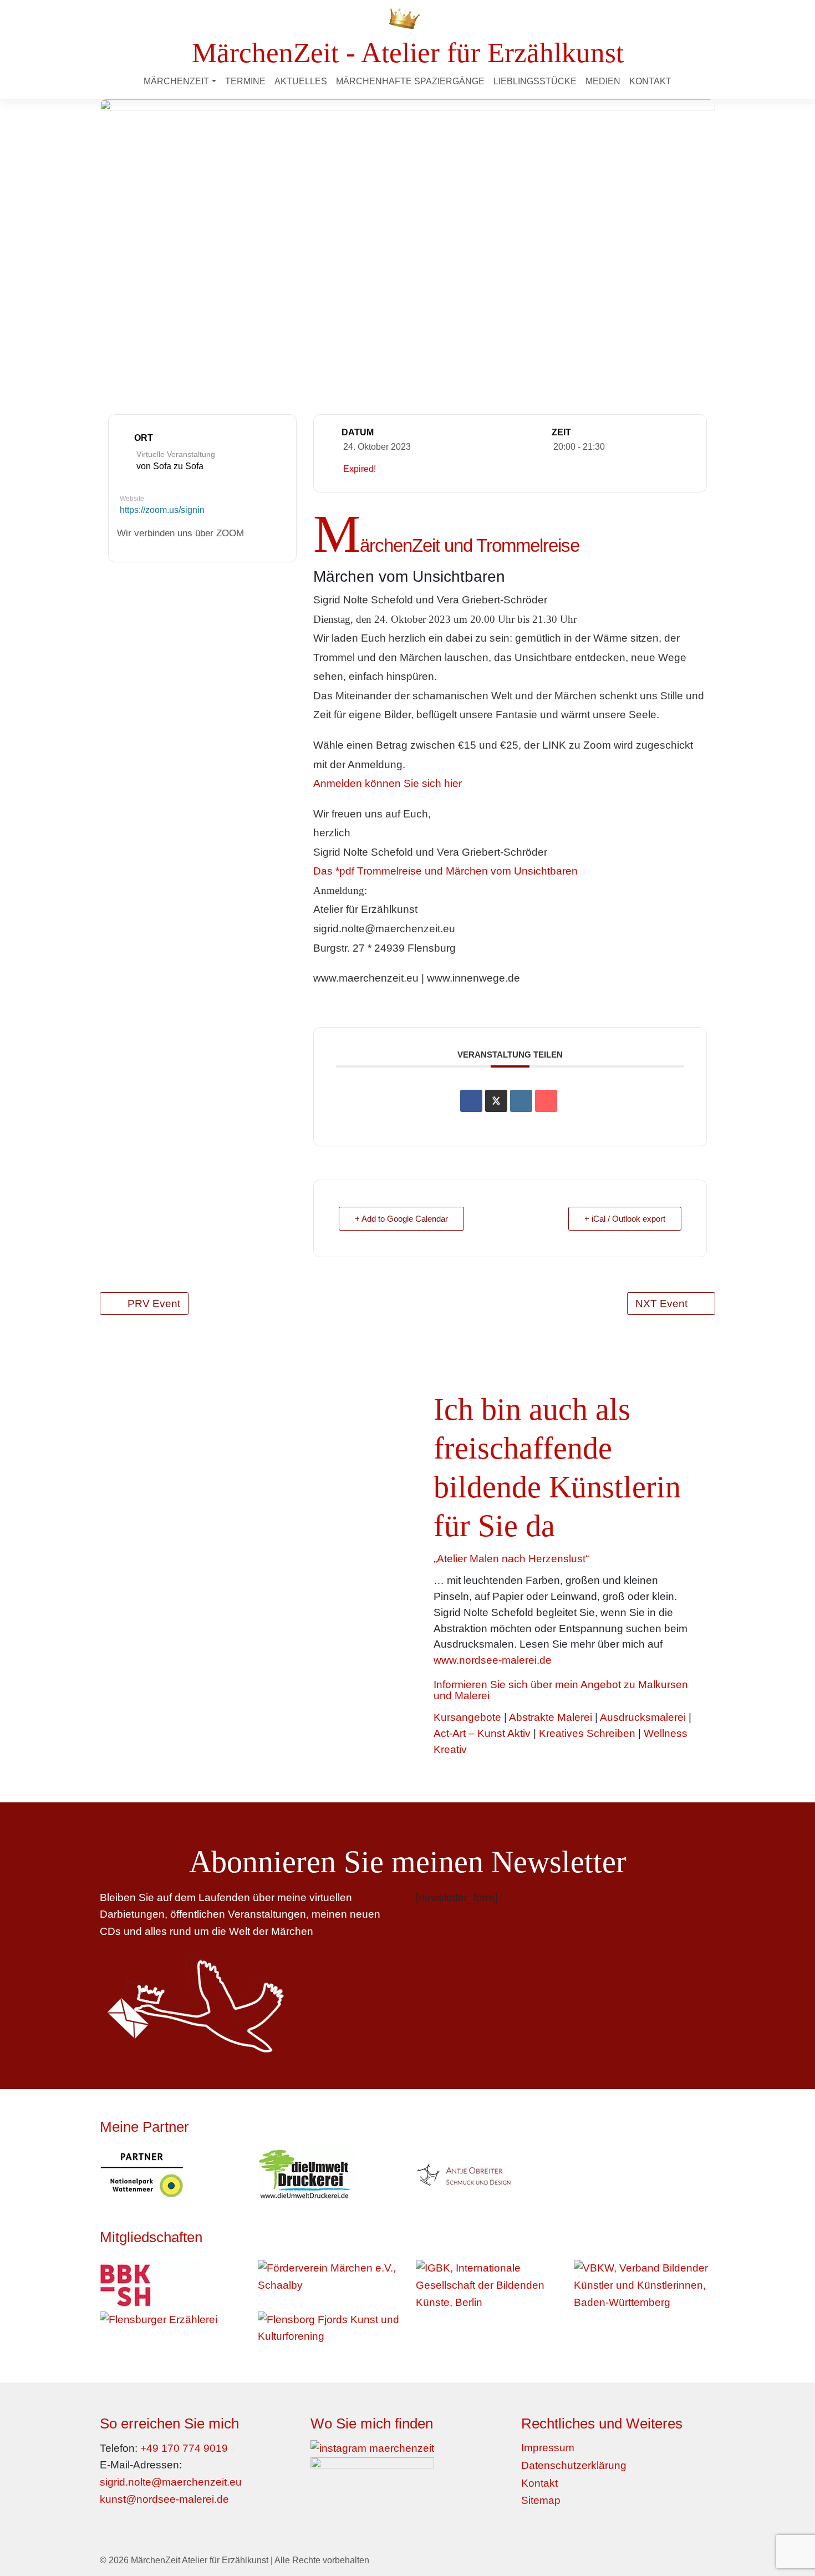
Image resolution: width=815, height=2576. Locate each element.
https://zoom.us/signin (162, 510)
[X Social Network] (496, 1101)
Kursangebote (467, 1717)
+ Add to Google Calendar (401, 1219)
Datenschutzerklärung (574, 2465)
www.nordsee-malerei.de (493, 1660)
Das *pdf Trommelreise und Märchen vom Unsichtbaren (445, 871)
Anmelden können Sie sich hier (388, 783)
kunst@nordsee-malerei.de (164, 2499)
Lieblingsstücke (535, 81)
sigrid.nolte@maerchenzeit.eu (171, 2482)
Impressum (548, 2448)
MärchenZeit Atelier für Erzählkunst (200, 2560)
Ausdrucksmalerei (643, 1717)
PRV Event (154, 1304)
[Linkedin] (521, 1101)
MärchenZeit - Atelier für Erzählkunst (408, 52)
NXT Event (661, 1304)
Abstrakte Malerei (551, 1717)
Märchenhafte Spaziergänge (410, 81)
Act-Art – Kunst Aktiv (482, 1733)
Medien (603, 81)
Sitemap (541, 2500)
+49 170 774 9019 (184, 2448)
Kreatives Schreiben (587, 1733)
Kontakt (650, 81)
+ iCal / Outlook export (625, 1219)
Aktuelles (301, 81)
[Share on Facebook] (471, 1101)
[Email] (546, 1101)
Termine (245, 81)
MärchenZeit (176, 81)
